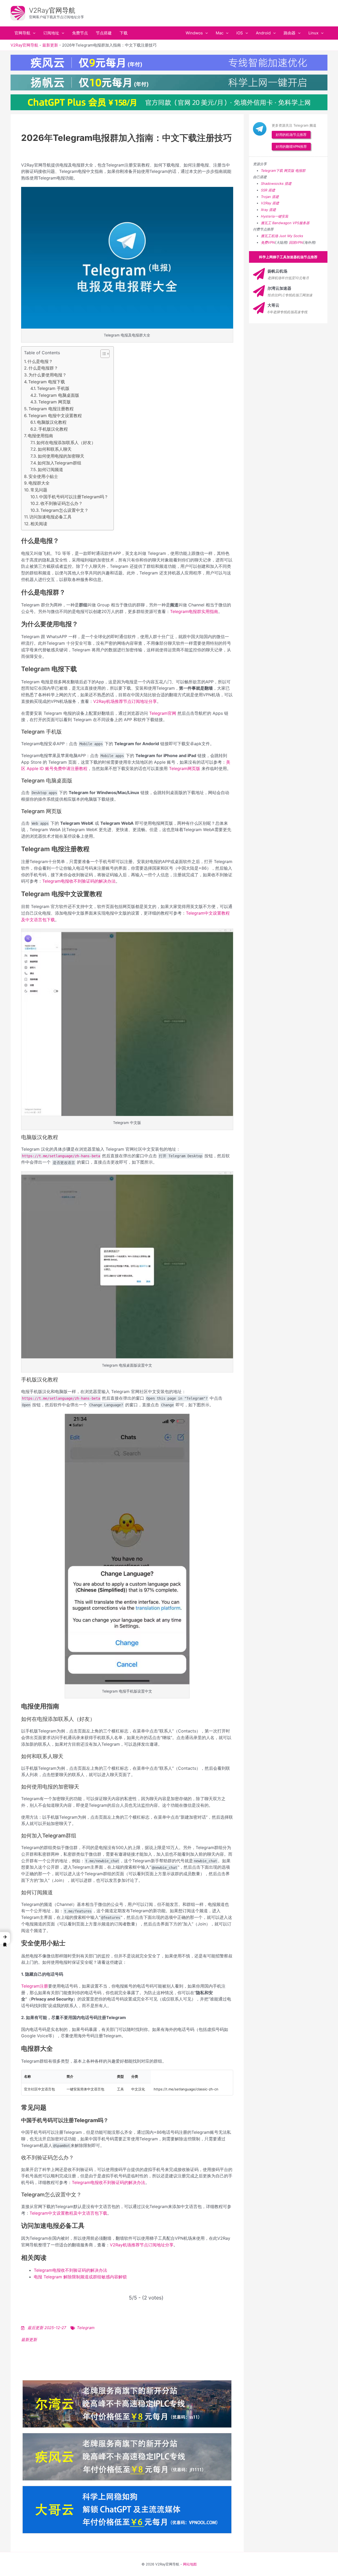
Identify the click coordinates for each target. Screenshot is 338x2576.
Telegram (86, 2328)
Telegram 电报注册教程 (51, 409)
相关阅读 (39, 524)
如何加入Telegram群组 (59, 463)
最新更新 (50, 45)
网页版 (289, 170)
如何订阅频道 (50, 469)
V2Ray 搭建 (270, 203)
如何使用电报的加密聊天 (61, 456)
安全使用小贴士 (43, 476)
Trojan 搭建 (270, 197)
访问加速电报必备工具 (50, 517)
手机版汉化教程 (53, 429)
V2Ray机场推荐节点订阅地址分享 (125, 701)
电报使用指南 (40, 436)
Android (263, 33)
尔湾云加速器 (279, 288)
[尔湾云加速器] (259, 291)
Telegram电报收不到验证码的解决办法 (79, 881)
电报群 (300, 170)
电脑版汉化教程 (52, 422)
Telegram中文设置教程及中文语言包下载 (68, 2213)
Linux (313, 33)
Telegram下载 (272, 170)
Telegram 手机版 (53, 388)
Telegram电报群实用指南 (194, 611)
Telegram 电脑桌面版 (59, 395)
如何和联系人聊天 (55, 449)
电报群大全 (39, 483)
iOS (240, 33)
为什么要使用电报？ (48, 375)
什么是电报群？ (43, 368)
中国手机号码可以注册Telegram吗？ (74, 497)
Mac (220, 33)
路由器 (290, 33)
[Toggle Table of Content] (102, 354)
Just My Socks (291, 236)
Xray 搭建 (268, 210)
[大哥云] (259, 308)
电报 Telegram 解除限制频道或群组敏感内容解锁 (80, 2277)
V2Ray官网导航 (52, 10)
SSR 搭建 (268, 190)
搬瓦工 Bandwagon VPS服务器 (285, 223)
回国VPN (296, 242)
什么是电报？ (40, 361)
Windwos (194, 33)
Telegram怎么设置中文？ (64, 510)
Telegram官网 (163, 713)
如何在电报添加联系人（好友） (66, 443)
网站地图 (190, 2564)
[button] (33, 33)
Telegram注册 (35, 1986)
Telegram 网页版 (55, 402)
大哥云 (273, 305)
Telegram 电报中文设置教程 (55, 416)
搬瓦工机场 (269, 236)
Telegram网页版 (185, 768)
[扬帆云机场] (259, 274)
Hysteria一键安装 (275, 216)
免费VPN (268, 242)
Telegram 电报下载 (47, 382)
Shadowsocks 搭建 (276, 183)
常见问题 (39, 490)
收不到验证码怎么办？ (62, 503)
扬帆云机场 (277, 271)
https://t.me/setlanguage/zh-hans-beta (61, 1156)
